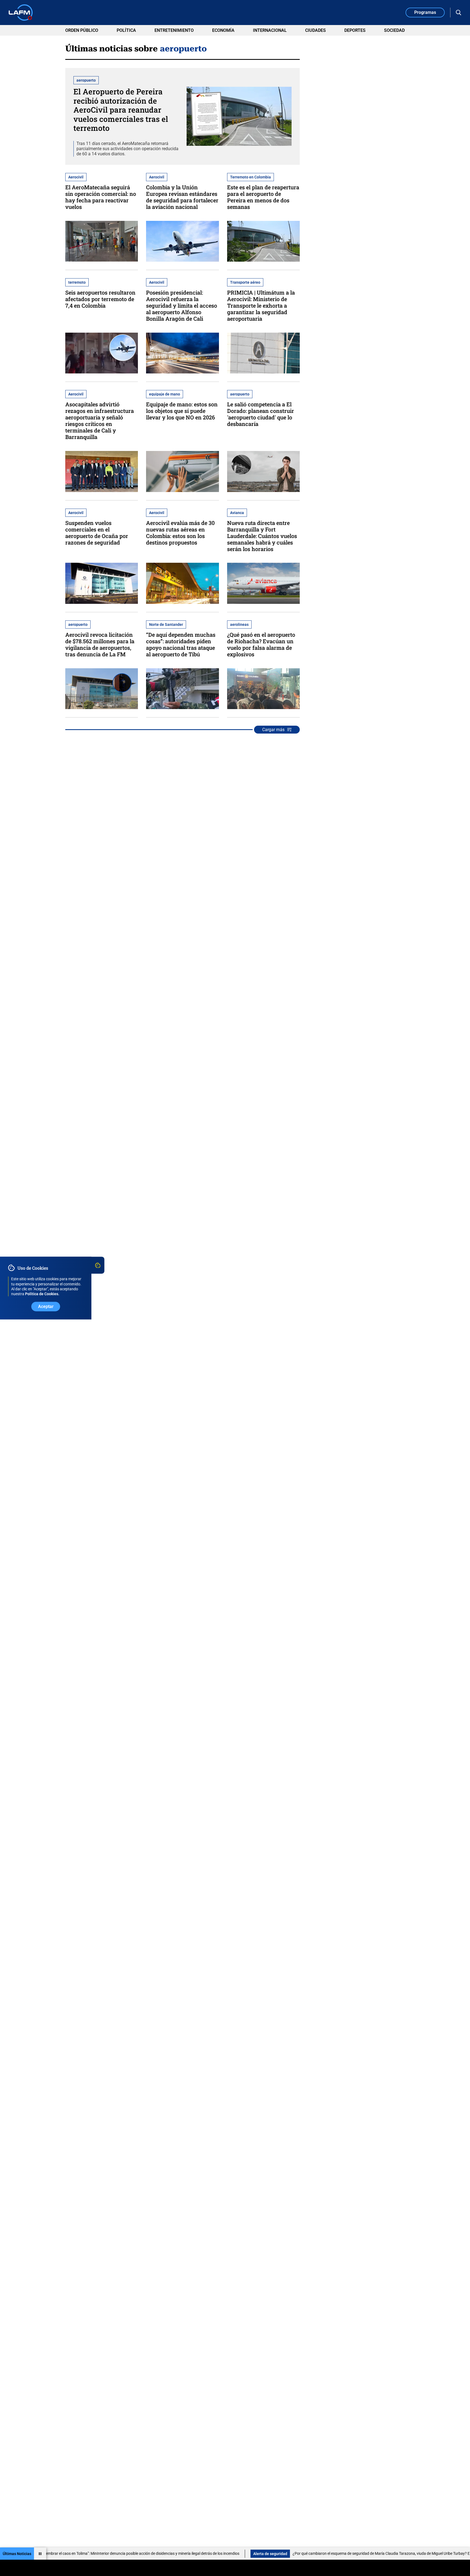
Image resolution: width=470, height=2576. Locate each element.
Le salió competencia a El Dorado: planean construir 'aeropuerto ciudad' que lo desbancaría (261, 414)
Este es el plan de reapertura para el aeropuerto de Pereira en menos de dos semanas (263, 197)
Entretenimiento (174, 30)
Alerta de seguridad (180, 2554)
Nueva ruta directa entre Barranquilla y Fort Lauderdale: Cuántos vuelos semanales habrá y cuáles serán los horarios (262, 536)
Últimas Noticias (17, 2554)
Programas (425, 12)
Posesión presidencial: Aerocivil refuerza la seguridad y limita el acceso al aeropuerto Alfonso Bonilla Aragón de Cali (182, 305)
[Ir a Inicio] (21, 13)
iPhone (456, 2554)
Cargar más (273, 730)
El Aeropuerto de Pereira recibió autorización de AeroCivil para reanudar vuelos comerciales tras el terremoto (121, 110)
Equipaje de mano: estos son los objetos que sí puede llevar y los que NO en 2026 (182, 411)
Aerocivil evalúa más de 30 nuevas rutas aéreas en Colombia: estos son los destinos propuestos (180, 533)
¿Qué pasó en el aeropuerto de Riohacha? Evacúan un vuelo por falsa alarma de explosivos (261, 644)
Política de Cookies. (42, 1294)
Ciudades (316, 30)
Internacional (270, 30)
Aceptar (46, 1306)
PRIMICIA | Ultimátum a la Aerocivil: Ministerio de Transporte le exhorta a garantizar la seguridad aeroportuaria (261, 305)
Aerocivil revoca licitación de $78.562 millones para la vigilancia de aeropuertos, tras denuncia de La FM (100, 644)
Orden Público (82, 30)
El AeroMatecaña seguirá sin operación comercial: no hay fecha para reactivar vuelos (101, 197)
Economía (223, 30)
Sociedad (394, 30)
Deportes (355, 30)
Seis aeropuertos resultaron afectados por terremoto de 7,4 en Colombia (100, 299)
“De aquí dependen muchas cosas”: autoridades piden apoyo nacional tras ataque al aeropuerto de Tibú (181, 644)
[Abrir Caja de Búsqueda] (459, 13)
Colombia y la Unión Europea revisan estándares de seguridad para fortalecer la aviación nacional (182, 197)
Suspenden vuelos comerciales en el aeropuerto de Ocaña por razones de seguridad (97, 533)
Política (126, 30)
